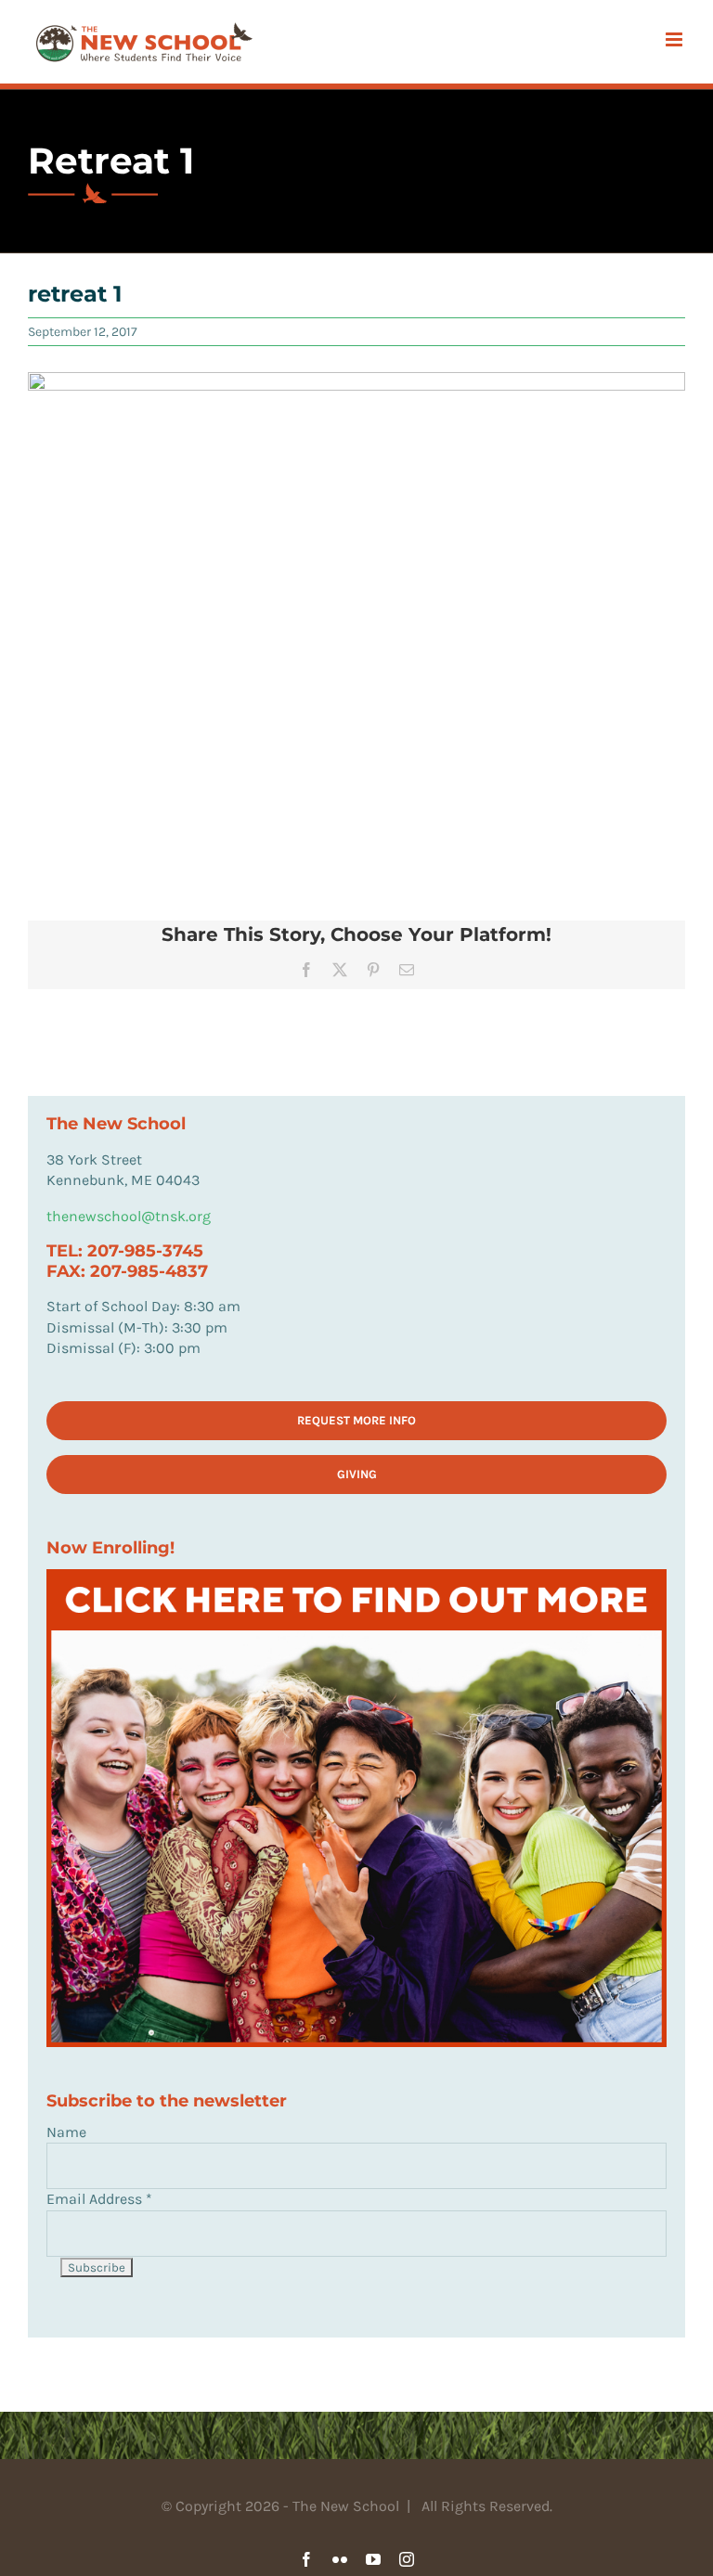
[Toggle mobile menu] (675, 39)
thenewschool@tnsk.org (129, 1216)
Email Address (99, 2199)
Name (66, 2132)
